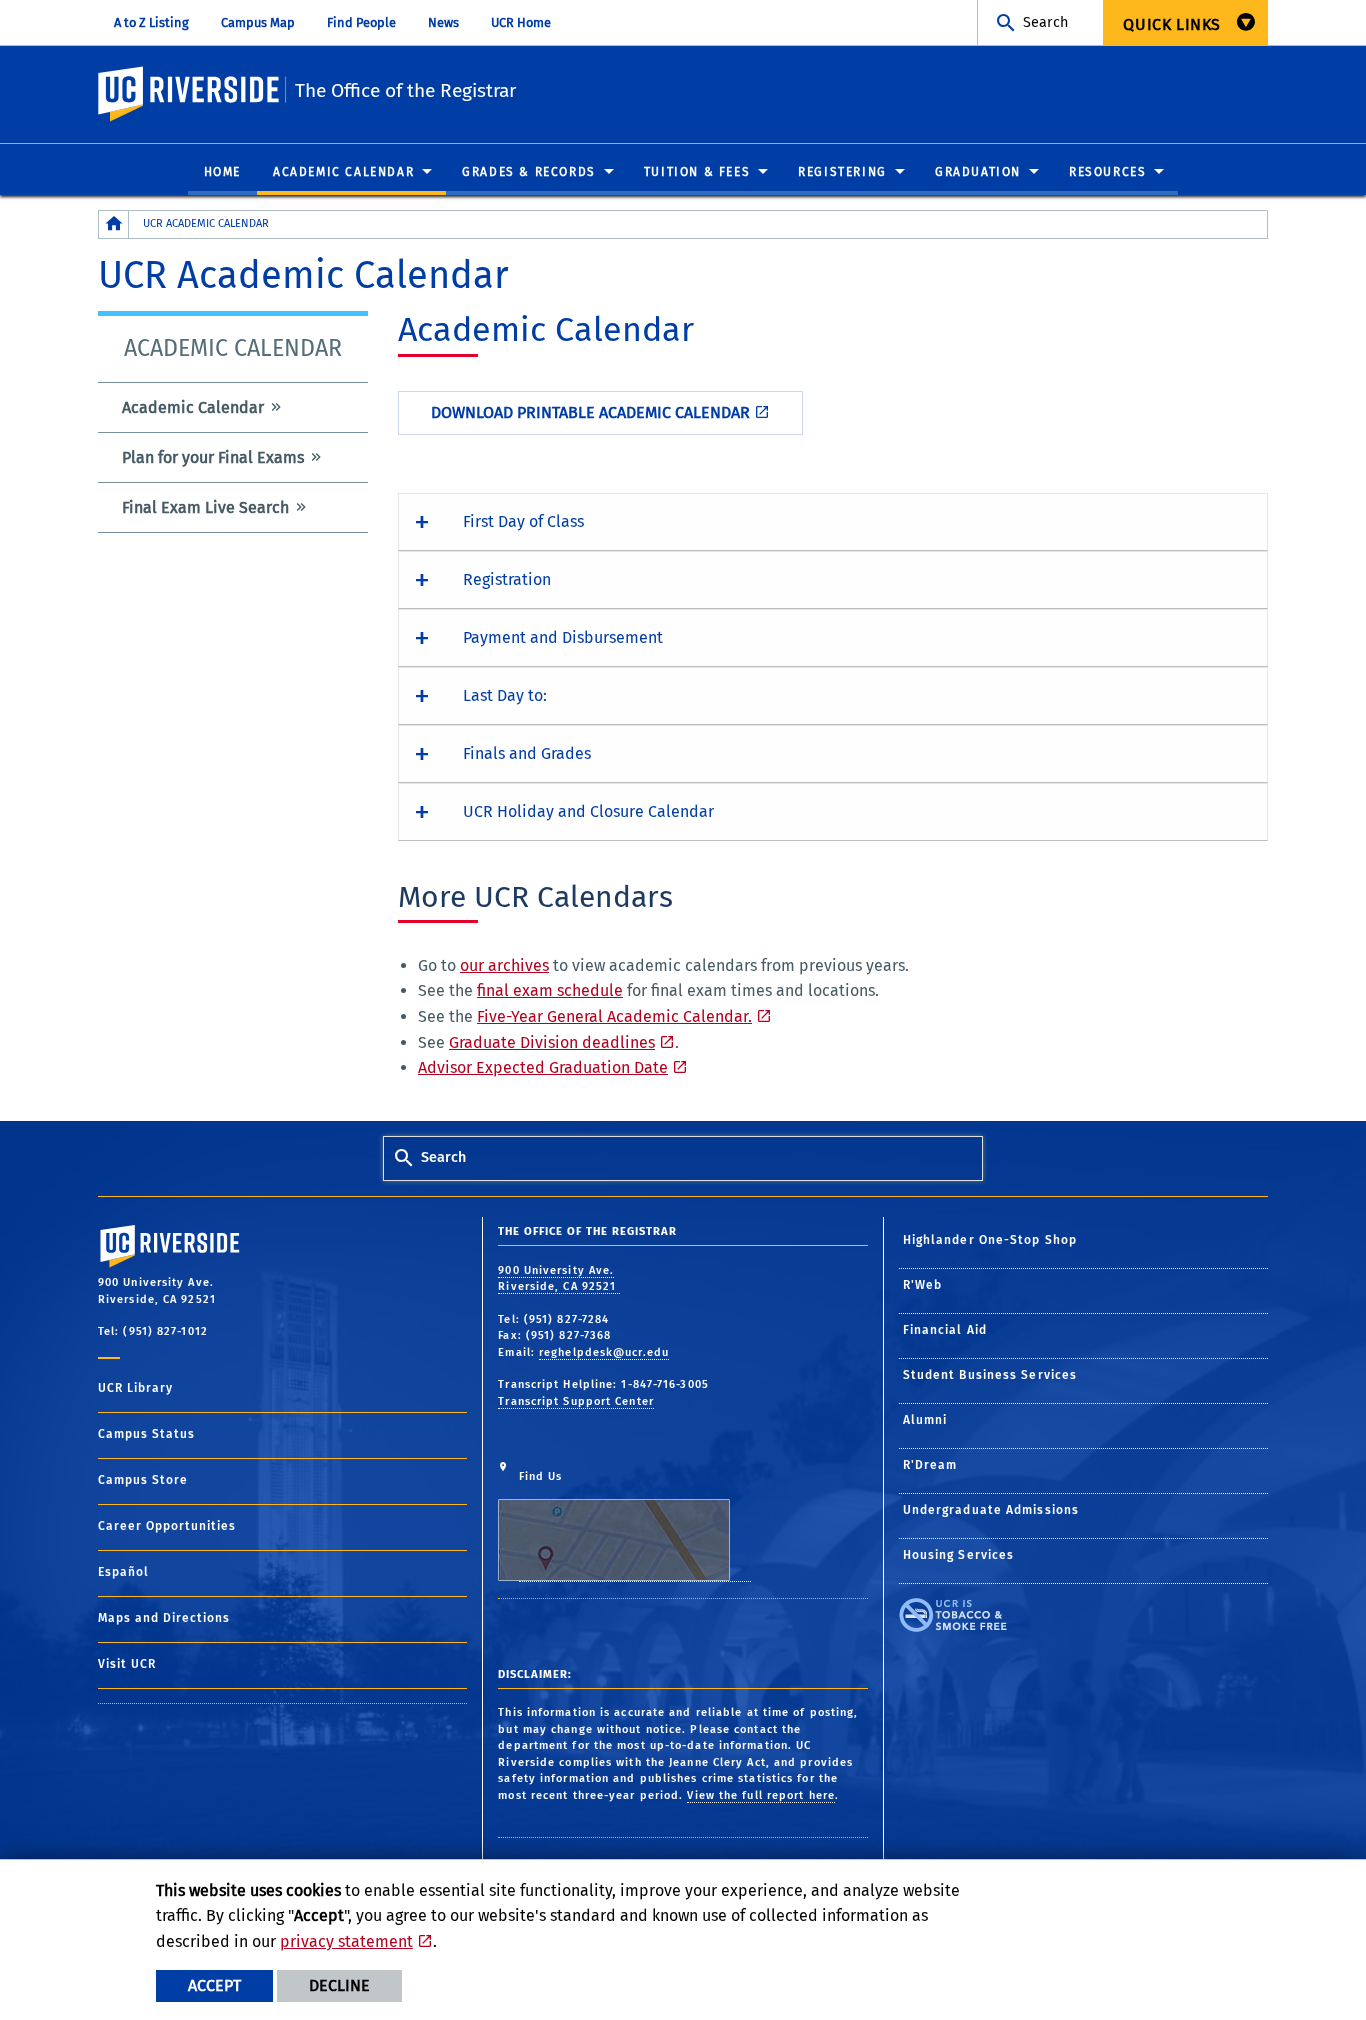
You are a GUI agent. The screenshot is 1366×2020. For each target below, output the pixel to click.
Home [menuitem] (222, 172)
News (443, 22)
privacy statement (346, 1941)
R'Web (923, 1285)
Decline (339, 1985)
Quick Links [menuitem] (1172, 24)
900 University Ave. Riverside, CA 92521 (559, 1279)
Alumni (925, 1420)
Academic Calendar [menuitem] (343, 172)
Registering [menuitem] (842, 172)
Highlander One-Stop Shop (990, 1240)
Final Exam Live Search (205, 507)
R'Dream (930, 1465)
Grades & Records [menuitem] (529, 172)
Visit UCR (127, 1664)
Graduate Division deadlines (552, 1042)
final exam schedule (550, 990)
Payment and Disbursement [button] (563, 637)
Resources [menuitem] (1107, 172)
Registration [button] (507, 579)
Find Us (541, 1476)
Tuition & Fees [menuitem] (697, 172)
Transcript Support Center (576, 1401)
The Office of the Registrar (405, 90)
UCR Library (135, 1388)
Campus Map (258, 22)
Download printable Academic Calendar (590, 412)
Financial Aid (945, 1330)
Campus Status (146, 1434)
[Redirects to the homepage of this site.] (114, 224)
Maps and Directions (164, 1618)
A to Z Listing (151, 22)
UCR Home (521, 22)
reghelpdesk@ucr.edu (604, 1352)
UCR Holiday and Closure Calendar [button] (588, 811)
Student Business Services (990, 1375)
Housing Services (959, 1555)
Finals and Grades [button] (527, 753)
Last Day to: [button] (505, 695)
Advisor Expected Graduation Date (543, 1067)
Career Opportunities (167, 1526)
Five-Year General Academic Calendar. (614, 1016)
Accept (214, 1985)
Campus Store (143, 1480)
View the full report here (761, 1795)
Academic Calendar (193, 407)
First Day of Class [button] (523, 521)
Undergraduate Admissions (991, 1510)
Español (123, 1572)
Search (1045, 22)
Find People (361, 22)
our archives (504, 965)
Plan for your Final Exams (213, 457)
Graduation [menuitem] (978, 172)
